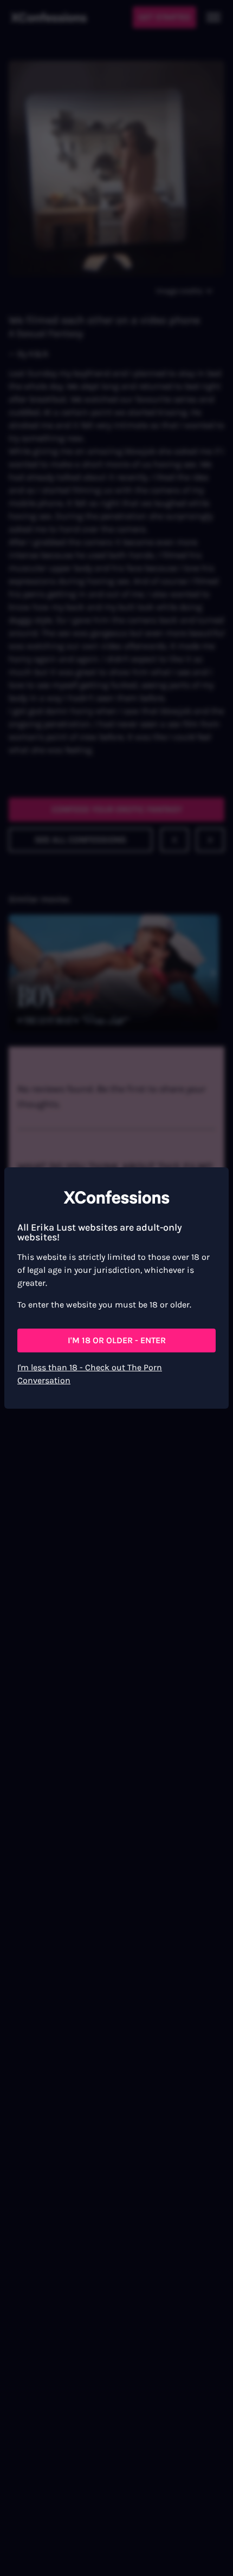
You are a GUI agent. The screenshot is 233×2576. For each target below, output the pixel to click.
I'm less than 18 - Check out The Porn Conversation (90, 1374)
